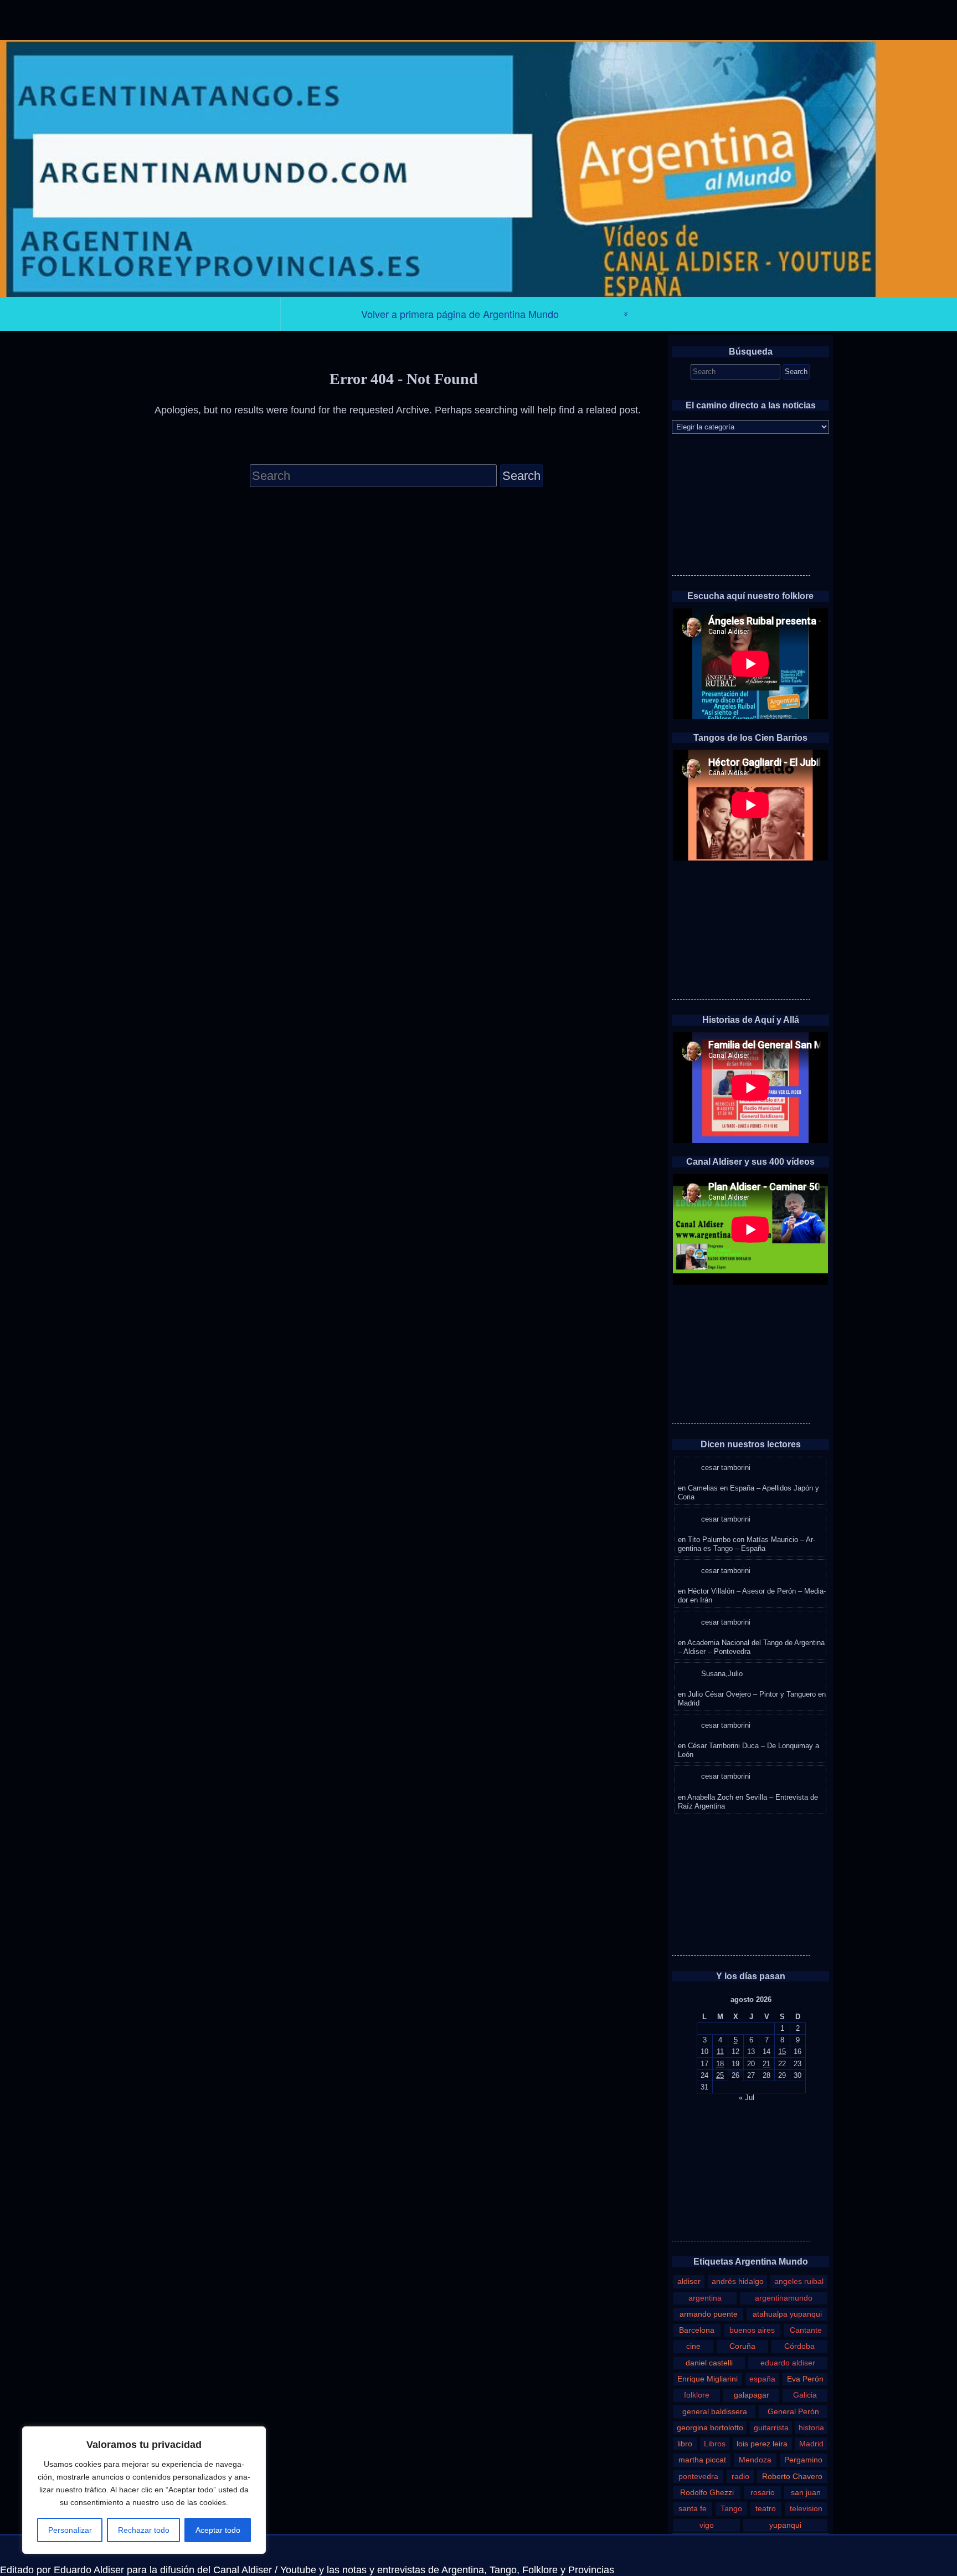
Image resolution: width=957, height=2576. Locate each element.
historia (811, 2428)
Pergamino (803, 2460)
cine (693, 2346)
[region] (144, 2490)
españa (762, 2379)
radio (740, 2476)
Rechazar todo (144, 2530)
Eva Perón (805, 2379)
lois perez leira (762, 2444)
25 (720, 2075)
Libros (715, 2444)
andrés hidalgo (738, 2281)
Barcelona (697, 2330)
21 (766, 2064)
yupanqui (785, 2525)
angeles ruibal (799, 2281)
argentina (705, 2298)
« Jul (747, 2098)
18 (720, 2064)
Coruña (742, 2346)
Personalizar (70, 2530)
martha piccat (702, 2460)
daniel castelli (709, 2363)
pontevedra (698, 2476)
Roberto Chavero (792, 2476)
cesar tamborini (726, 1468)
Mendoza (755, 2460)
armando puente (709, 2314)
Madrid (811, 2444)
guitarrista (771, 2428)
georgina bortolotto (710, 2428)
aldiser (689, 2281)
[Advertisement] (741, 506)
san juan (806, 2492)
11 (720, 2052)
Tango (731, 2508)
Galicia (805, 2395)
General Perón (793, 2411)
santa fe (693, 2508)
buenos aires (752, 2330)
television (806, 2508)
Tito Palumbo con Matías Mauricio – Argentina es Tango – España (747, 1544)
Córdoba (799, 2346)
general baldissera (715, 2411)
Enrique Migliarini (708, 2379)
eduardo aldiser (788, 2363)
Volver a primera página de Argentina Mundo (460, 314)
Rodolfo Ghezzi (707, 2492)
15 (782, 2052)
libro (685, 2444)
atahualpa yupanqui (787, 2314)
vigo (707, 2525)
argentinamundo (784, 2298)
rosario (763, 2492)
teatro (766, 2508)
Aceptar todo (218, 2530)
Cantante (806, 2330)
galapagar (752, 2395)
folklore (697, 2395)
